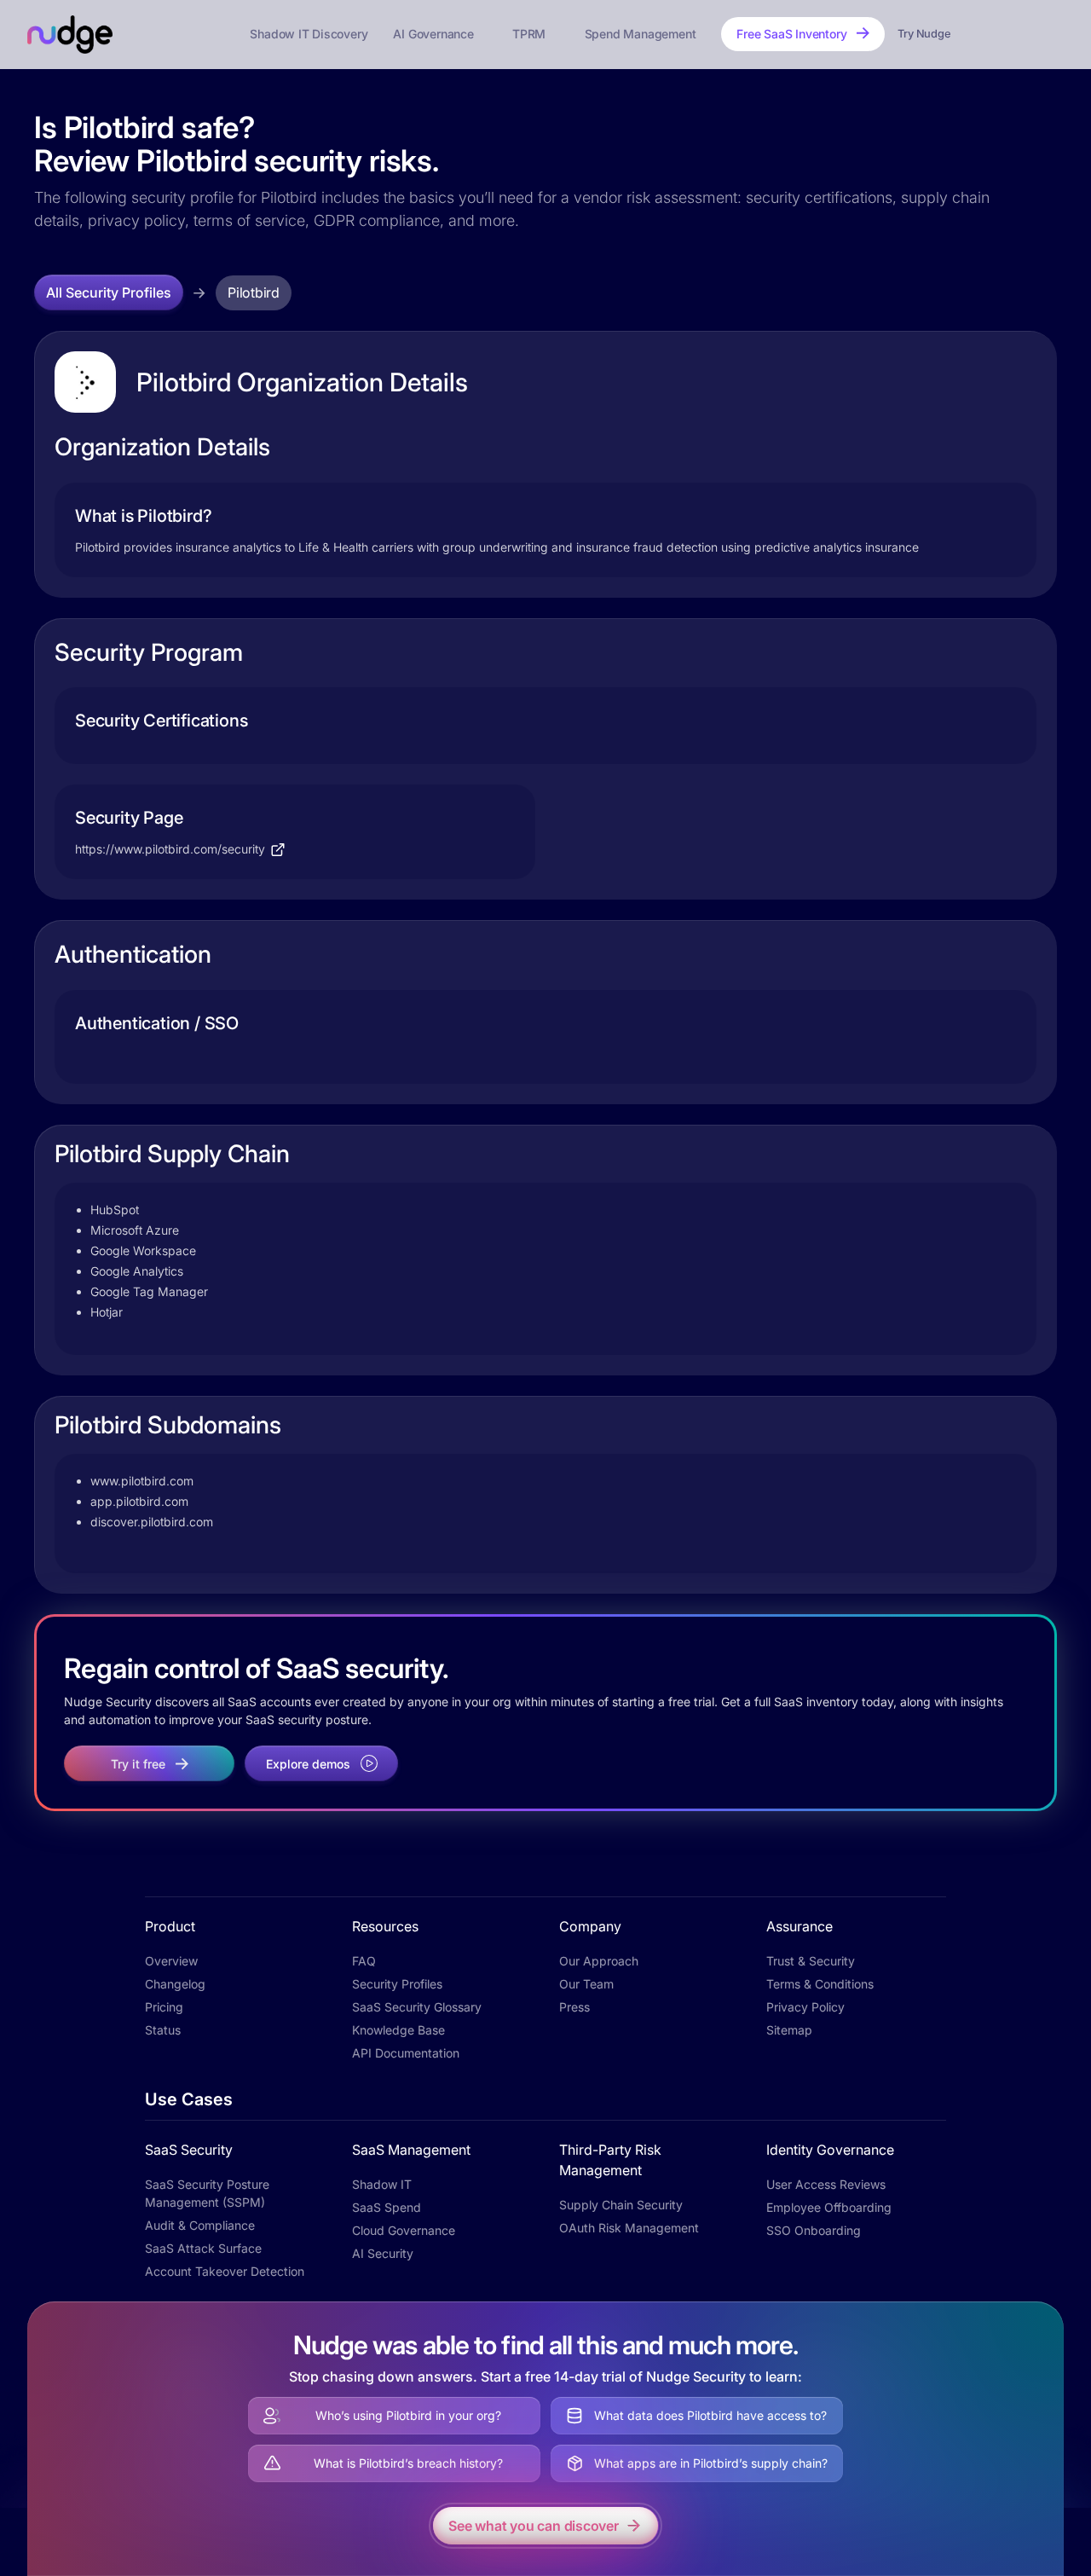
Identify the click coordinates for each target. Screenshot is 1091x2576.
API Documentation (406, 2053)
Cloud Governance (404, 2230)
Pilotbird (254, 292)
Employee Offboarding (829, 2207)
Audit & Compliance (200, 2225)
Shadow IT (382, 2184)
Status (163, 2030)
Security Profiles (397, 1984)
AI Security (383, 2253)
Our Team (586, 1984)
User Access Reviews (826, 2184)
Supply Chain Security (621, 2205)
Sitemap (789, 2030)
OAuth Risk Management (629, 2228)
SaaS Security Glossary (417, 2007)
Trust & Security (811, 1961)
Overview (171, 1961)
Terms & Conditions (820, 1984)
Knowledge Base (398, 2030)
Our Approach (599, 1961)
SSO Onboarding (814, 2230)
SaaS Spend (387, 2207)
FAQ (364, 1961)
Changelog (175, 1984)
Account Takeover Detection (225, 2271)
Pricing (164, 2007)
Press (574, 2007)
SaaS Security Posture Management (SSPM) (207, 2193)
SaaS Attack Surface (203, 2248)
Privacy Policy (805, 2007)
